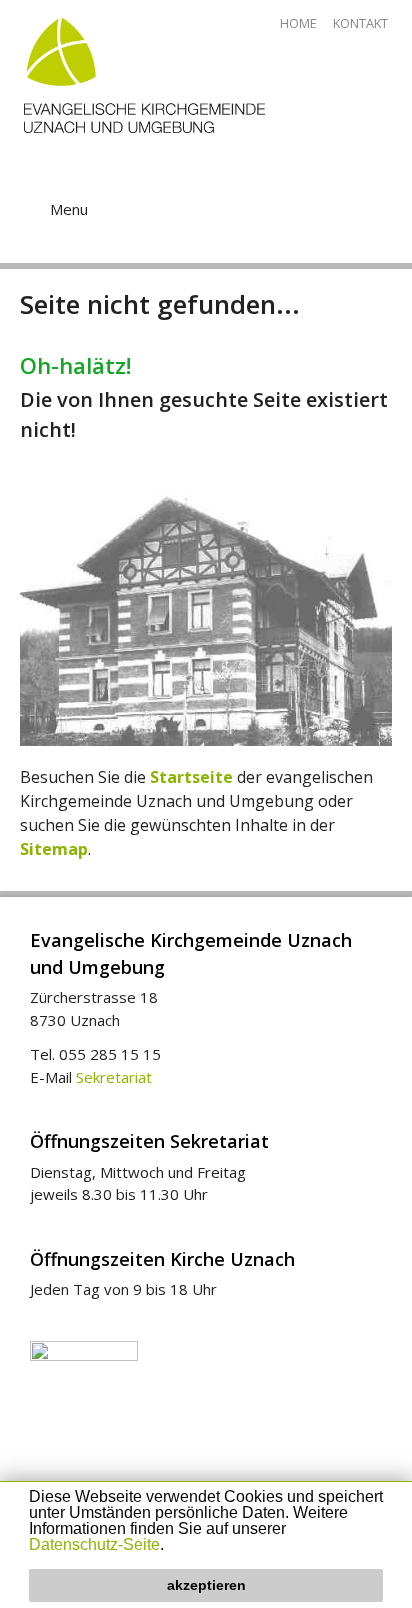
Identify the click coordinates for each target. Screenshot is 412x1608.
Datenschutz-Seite (94, 1544)
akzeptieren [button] (206, 1585)
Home (298, 23)
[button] (171, 1546)
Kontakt (360, 23)
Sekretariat (114, 1077)
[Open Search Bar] (361, 191)
